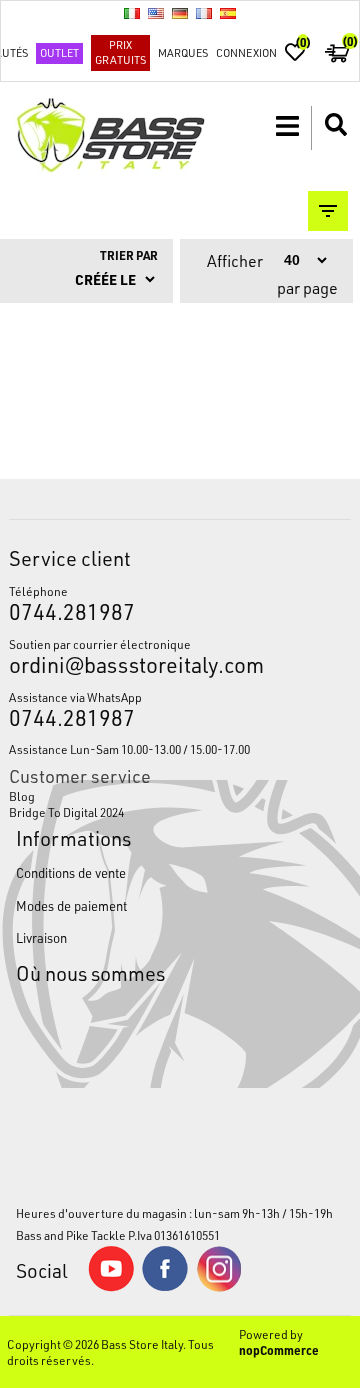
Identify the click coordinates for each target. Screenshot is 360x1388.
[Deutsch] (180, 13)
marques (183, 52)
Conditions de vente (71, 872)
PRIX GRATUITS (120, 52)
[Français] (204, 13)
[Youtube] (111, 1287)
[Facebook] (165, 1286)
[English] (156, 13)
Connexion (246, 52)
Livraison (41, 937)
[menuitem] (180, 796)
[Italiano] (132, 13)
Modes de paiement (71, 905)
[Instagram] (219, 1287)
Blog (22, 796)
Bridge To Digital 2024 (66, 812)
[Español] (228, 13)
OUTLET (59, 52)
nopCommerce (279, 1350)
